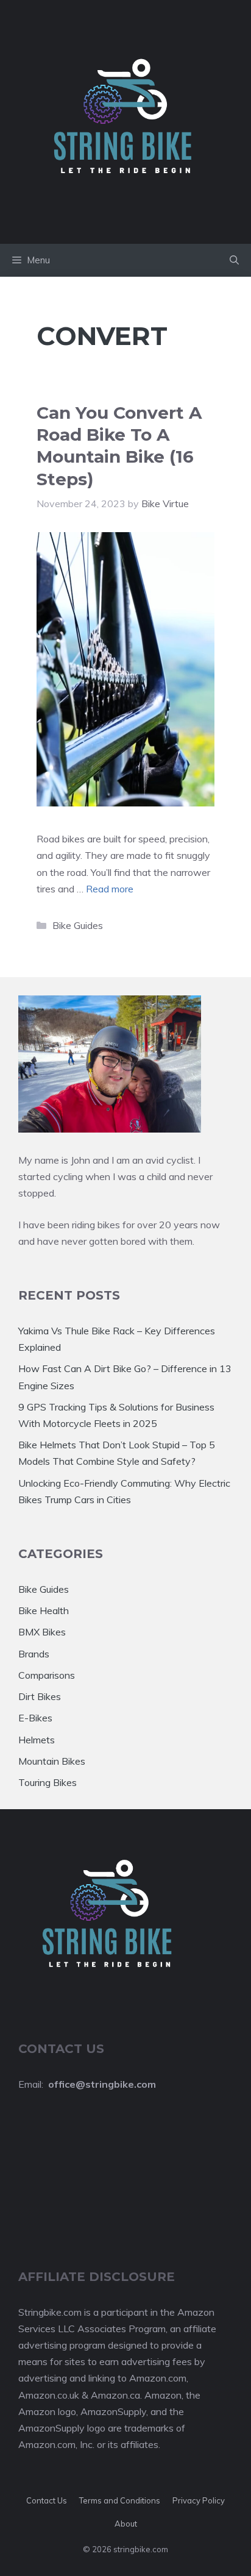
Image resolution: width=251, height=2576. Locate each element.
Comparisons (47, 1675)
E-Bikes (35, 1718)
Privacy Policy (199, 2500)
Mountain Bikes (52, 1761)
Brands (34, 1654)
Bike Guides (78, 925)
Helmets (37, 1740)
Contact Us (47, 2500)
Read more (110, 889)
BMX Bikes (42, 1632)
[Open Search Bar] (234, 260)
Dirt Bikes (40, 1696)
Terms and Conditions (120, 2500)
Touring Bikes (48, 1782)
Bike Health (44, 1610)
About (126, 2524)
